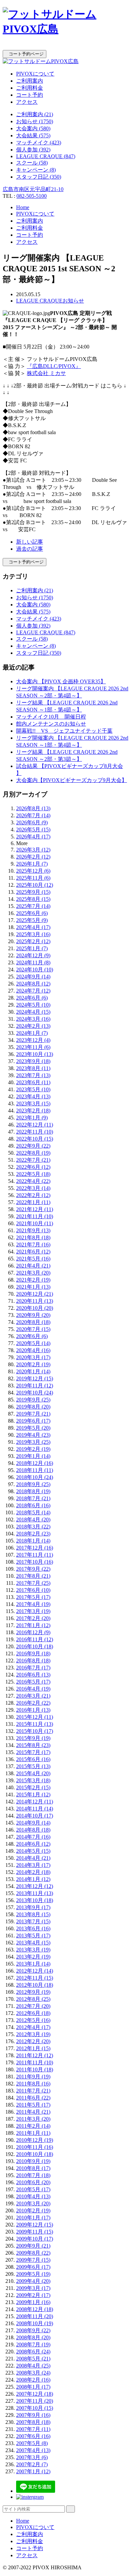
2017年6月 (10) (33, 1590)
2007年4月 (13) (33, 2450)
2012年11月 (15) (35, 1978)
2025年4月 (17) (33, 927)
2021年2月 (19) (33, 1280)
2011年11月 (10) (35, 2062)
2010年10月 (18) (35, 2154)
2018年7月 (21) (33, 1498)
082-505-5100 (32, 196)
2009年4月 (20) (33, 2281)
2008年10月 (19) (35, 2323)
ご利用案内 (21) (35, 114)
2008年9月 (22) (33, 2330)
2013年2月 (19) (33, 1957)
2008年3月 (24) (33, 2373)
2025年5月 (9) (32, 920)
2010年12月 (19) (35, 2140)
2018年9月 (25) (33, 1484)
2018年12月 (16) (35, 1463)
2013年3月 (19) (33, 1950)
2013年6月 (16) (33, 1928)
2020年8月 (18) (33, 1322)
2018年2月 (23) (33, 1534)
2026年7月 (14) (33, 815)
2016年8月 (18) (33, 1661)
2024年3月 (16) (33, 1019)
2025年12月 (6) (33, 871)
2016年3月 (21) (33, 1696)
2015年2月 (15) (33, 1787)
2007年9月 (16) (33, 2415)
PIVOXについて (35, 74)
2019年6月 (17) (33, 1421)
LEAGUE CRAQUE (39, 301)
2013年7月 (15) (33, 1921)
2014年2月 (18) (33, 1872)
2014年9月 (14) (33, 1823)
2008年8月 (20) (33, 2337)
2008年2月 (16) (33, 2380)
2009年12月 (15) (35, 2225)
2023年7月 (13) (33, 1075)
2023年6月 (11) (33, 1082)
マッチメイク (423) (39, 143)
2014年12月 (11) (35, 1802)
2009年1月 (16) (33, 2302)
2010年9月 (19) (33, 2161)
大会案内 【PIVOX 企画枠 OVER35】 (61, 681)
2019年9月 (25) (33, 1400)
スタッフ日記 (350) (39, 177)
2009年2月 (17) (33, 2295)
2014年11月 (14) (35, 1809)
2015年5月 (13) (33, 1766)
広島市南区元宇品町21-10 (33, 189)
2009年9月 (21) (33, 2246)
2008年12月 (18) (35, 2309)
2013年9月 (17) (33, 1907)
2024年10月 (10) (35, 970)
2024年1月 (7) (32, 1033)
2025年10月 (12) (35, 885)
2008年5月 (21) (33, 2359)
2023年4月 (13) (33, 1096)
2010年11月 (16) (35, 2147)
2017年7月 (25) (33, 1583)
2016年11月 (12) (35, 1639)
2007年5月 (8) (32, 2443)
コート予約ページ (25, 54)
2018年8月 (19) (33, 1491)
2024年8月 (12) (33, 984)
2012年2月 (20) (33, 2041)
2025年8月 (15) (33, 899)
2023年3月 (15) (33, 1103)
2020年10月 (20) (35, 1308)
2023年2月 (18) (33, 1111)
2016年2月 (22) (33, 1703)
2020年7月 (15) (33, 1329)
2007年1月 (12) (33, 2471)
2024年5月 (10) (33, 1005)
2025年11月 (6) (33, 878)
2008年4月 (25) (33, 2366)
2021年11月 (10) (35, 1216)
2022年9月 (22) (33, 1146)
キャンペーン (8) (36, 170)
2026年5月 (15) (33, 830)
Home (23, 207)
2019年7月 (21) (33, 1414)
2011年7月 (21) (33, 2091)
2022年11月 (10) (35, 1132)
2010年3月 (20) (33, 2203)
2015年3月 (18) (33, 1780)
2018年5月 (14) (33, 1512)
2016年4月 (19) (33, 1689)
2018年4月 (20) (33, 1520)
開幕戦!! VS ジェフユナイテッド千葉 (64, 731)
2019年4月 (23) (33, 1435)
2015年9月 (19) (33, 1738)
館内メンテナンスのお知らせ (51, 724)
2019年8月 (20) (33, 1407)
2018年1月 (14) (33, 1541)
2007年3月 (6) (32, 2457)
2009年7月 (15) (33, 2260)
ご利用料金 (30, 88)
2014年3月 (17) (33, 1865)
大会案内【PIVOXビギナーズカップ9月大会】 (72, 780)
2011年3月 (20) (33, 2119)
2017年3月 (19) (33, 1611)
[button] (65, 47)
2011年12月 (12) (35, 2055)
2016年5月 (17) (33, 1682)
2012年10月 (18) (35, 1985)
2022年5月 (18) (33, 1174)
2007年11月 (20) (35, 2401)
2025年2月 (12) (33, 941)
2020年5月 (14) (33, 1343)
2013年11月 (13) (35, 1893)
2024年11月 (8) (33, 962)
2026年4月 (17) (33, 837)
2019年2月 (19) (33, 1449)
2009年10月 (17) (35, 2239)
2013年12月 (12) (35, 1886)
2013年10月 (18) (35, 1900)
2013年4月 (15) (33, 1943)
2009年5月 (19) (33, 2274)
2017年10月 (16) (35, 1562)
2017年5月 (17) (33, 1597)
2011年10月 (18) (35, 2069)
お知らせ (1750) (35, 121)
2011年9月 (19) (33, 2077)
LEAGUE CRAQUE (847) (46, 156)
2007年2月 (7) (32, 2464)
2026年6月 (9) (32, 822)
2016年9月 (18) (33, 1653)
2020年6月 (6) (32, 1336)
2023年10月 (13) (35, 1054)
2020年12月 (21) (35, 1294)
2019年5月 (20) (33, 1428)
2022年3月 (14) (33, 1188)
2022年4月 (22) (33, 1181)
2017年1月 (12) (33, 1625)
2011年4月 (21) (33, 2112)
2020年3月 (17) (33, 1357)
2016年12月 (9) (33, 1632)
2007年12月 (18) (35, 2394)
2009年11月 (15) (35, 2232)
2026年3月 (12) (33, 850)
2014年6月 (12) (33, 1844)
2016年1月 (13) (33, 1710)
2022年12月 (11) (35, 1125)
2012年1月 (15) (33, 2048)
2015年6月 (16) (33, 1759)
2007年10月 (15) (35, 2408)
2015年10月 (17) (35, 1731)
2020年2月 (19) (33, 1364)
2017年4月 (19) (33, 1604)
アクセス (27, 102)
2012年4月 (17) (33, 2027)
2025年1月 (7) (32, 948)
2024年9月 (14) (33, 977)
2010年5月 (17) (33, 2189)
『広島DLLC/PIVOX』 (54, 366)
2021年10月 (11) (35, 1223)
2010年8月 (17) (33, 2168)
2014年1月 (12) (33, 1879)
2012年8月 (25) (33, 1999)
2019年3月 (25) (33, 1442)
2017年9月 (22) (33, 1569)
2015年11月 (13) (35, 1724)
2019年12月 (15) (35, 1378)
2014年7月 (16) (33, 1837)
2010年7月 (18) (33, 2175)
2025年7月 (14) (33, 906)
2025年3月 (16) (33, 934)
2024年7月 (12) (33, 991)
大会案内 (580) (33, 128)
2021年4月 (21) (33, 1266)
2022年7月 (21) (33, 1160)
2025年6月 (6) (32, 913)
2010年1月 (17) (33, 2218)
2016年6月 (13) (33, 1675)
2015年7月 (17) (33, 1752)
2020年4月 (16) (33, 1350)
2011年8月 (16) (33, 2084)
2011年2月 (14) (33, 2126)
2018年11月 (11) (35, 1470)
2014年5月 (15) (33, 1851)
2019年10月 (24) (35, 1393)
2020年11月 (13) (35, 1301)
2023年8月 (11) (33, 1068)
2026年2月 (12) (33, 857)
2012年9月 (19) (33, 1992)
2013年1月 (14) (33, 1964)
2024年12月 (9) (33, 955)
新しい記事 (30, 542)
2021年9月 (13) (33, 1230)
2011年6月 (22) (33, 2098)
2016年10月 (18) (35, 1646)
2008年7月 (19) (33, 2344)
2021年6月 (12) (33, 1252)
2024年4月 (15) (33, 1012)
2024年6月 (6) (32, 998)
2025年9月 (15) (33, 892)
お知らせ (73, 301)
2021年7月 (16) (33, 1245)
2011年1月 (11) (33, 2133)
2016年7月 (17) (33, 1668)
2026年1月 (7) (32, 864)
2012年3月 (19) (33, 2034)
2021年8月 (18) (33, 1237)
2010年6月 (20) (33, 2182)
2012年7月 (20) (33, 2006)
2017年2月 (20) (33, 1618)
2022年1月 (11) (33, 1202)
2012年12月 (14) (35, 1971)
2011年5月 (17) (33, 2105)
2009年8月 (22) (33, 2253)
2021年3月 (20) (33, 1273)
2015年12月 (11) (35, 1717)
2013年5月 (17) (33, 1936)
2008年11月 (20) (35, 2316)
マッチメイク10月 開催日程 (51, 717)
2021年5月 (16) (33, 1259)
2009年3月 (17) (33, 2288)
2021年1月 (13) (33, 1287)
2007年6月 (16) (33, 2436)
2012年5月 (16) (33, 2020)
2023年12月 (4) (33, 1040)
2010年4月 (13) (33, 2196)
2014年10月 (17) (35, 1816)
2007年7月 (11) (33, 2429)
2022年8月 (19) (33, 1153)
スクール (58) (32, 163)
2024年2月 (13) (33, 1026)
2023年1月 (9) (32, 1118)
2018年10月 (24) (35, 1477)
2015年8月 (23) (33, 1745)
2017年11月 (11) (35, 1555)
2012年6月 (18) (33, 2013)
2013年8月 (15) (33, 1914)
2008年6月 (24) (33, 2352)
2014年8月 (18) (33, 1830)
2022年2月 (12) (33, 1195)
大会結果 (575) (33, 135)
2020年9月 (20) (33, 1315)
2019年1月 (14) (33, 1456)
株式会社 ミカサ (46, 373)
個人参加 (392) (33, 150)
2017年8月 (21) (33, 1576)
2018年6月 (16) (33, 1505)
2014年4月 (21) (33, 1858)
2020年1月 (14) (33, 1371)
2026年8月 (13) (33, 808)
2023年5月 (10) (33, 1089)
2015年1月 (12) (33, 1795)
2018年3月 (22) (33, 1527)
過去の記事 (30, 549)
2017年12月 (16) (35, 1548)
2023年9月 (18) (33, 1061)
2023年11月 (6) (33, 1047)
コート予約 (30, 95)
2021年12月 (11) (35, 1209)
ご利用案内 (30, 81)
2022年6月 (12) (33, 1167)
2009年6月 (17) (33, 2267)
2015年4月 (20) (33, 1773)
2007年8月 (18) (33, 2422)
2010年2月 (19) (33, 2211)
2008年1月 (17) (33, 2387)
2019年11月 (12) (35, 1386)
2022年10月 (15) (35, 1139)
